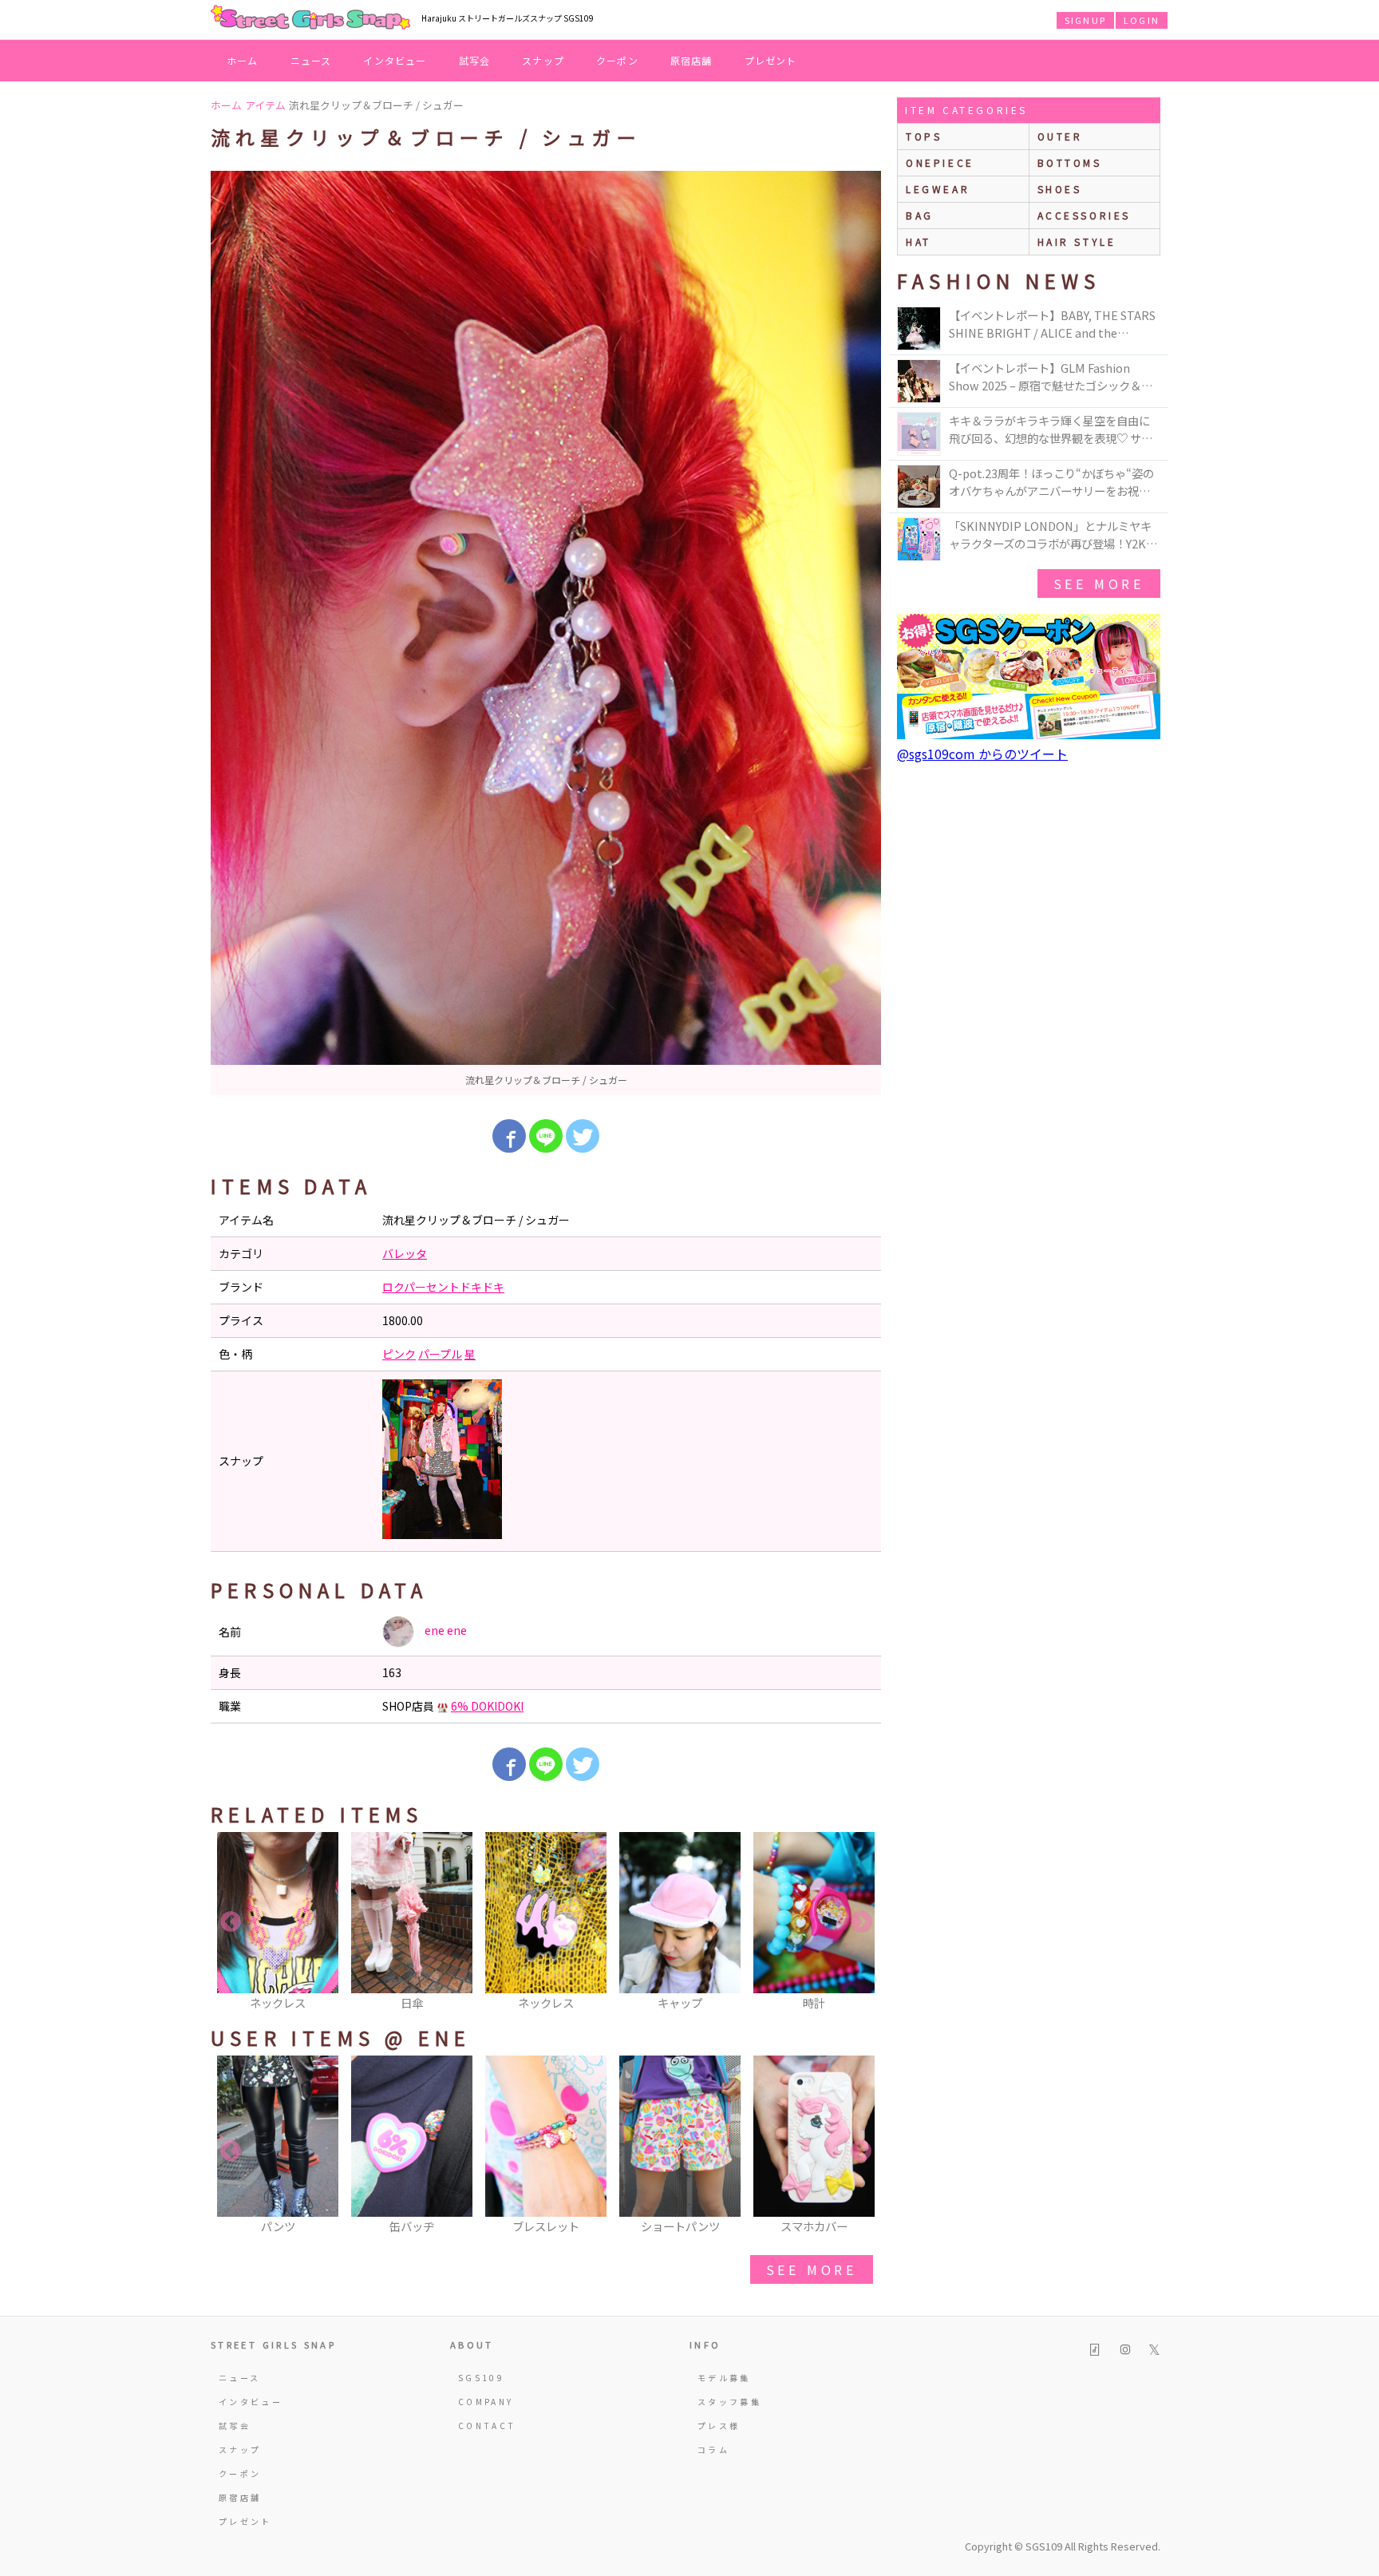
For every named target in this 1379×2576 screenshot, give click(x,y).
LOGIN (1142, 20)
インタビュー (395, 60)
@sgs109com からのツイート (982, 754)
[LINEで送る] (546, 1136)
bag (920, 215)
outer (1060, 136)
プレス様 (719, 2426)
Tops (924, 136)
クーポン (617, 60)
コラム (713, 2449)
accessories (1085, 215)
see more (812, 2269)
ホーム (243, 60)
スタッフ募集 (729, 2402)
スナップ (543, 60)
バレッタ (405, 1253)
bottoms (1070, 162)
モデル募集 (724, 2378)
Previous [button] (231, 1922)
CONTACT (487, 2426)
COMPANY (486, 2402)
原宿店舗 (691, 60)
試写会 (475, 60)
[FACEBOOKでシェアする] (509, 1136)
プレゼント (771, 60)
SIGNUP (1085, 20)
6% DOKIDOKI (487, 1706)
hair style (1077, 241)
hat (919, 241)
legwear (938, 189)
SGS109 (481, 2378)
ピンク (399, 1354)
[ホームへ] (310, 18)
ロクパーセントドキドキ (443, 1287)
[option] (546, 633)
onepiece (940, 162)
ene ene (445, 1630)
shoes (1060, 189)
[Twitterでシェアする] (583, 1136)
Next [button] (861, 1922)
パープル (440, 1354)
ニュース (311, 60)
